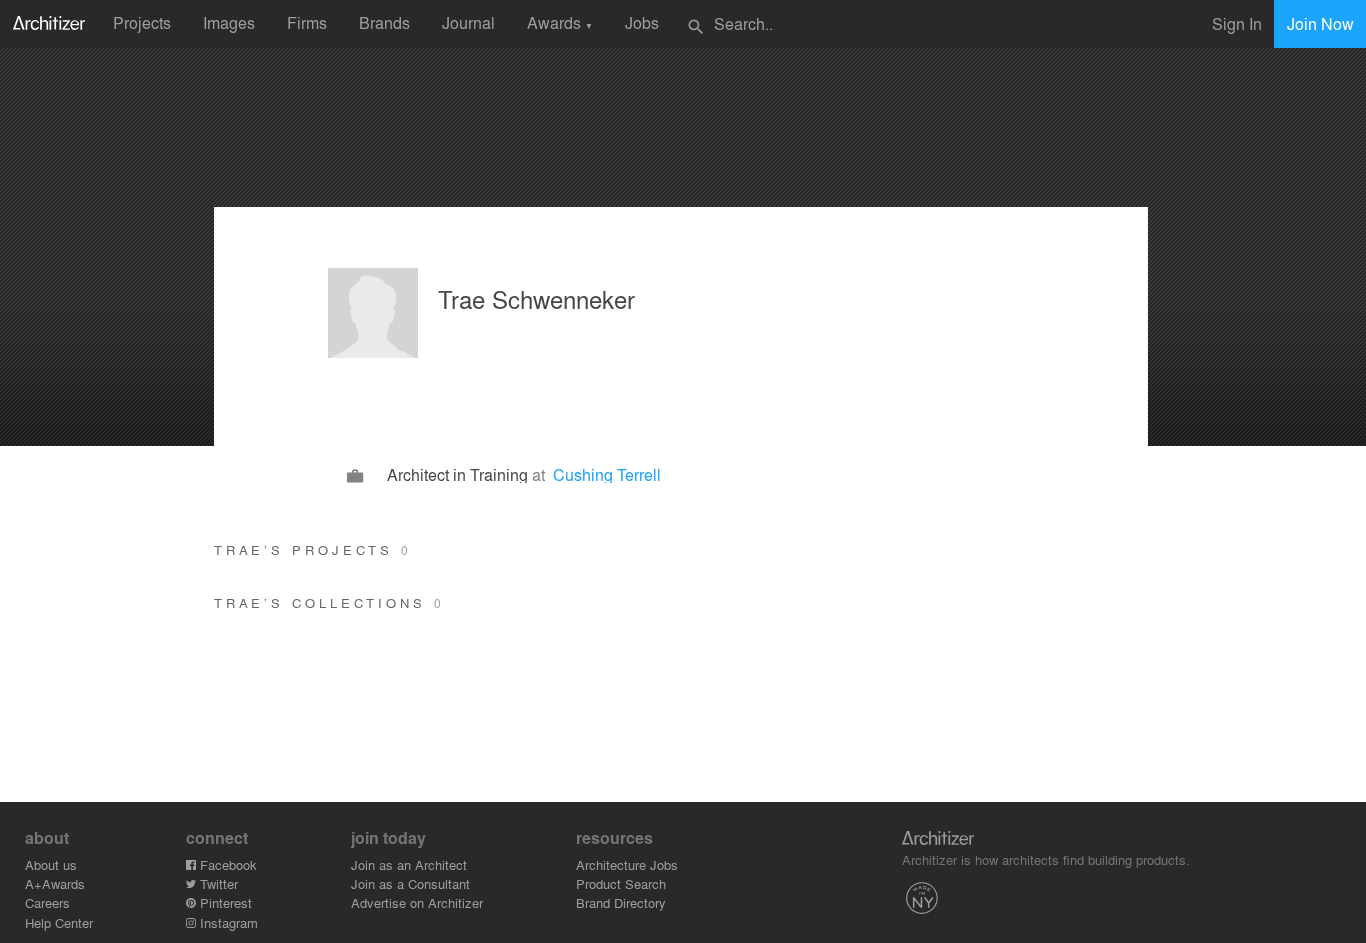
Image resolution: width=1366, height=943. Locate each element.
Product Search (621, 883)
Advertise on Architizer (417, 902)
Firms (307, 22)
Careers (47, 902)
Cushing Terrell (607, 474)
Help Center (59, 922)
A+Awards (55, 883)
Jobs (642, 22)
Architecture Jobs (627, 864)
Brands (384, 22)
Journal (468, 22)
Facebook (226, 864)
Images (229, 22)
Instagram (227, 922)
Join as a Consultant (410, 883)
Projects (142, 22)
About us (51, 864)
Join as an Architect (409, 864)
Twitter (217, 883)
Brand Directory (621, 902)
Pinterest (224, 902)
